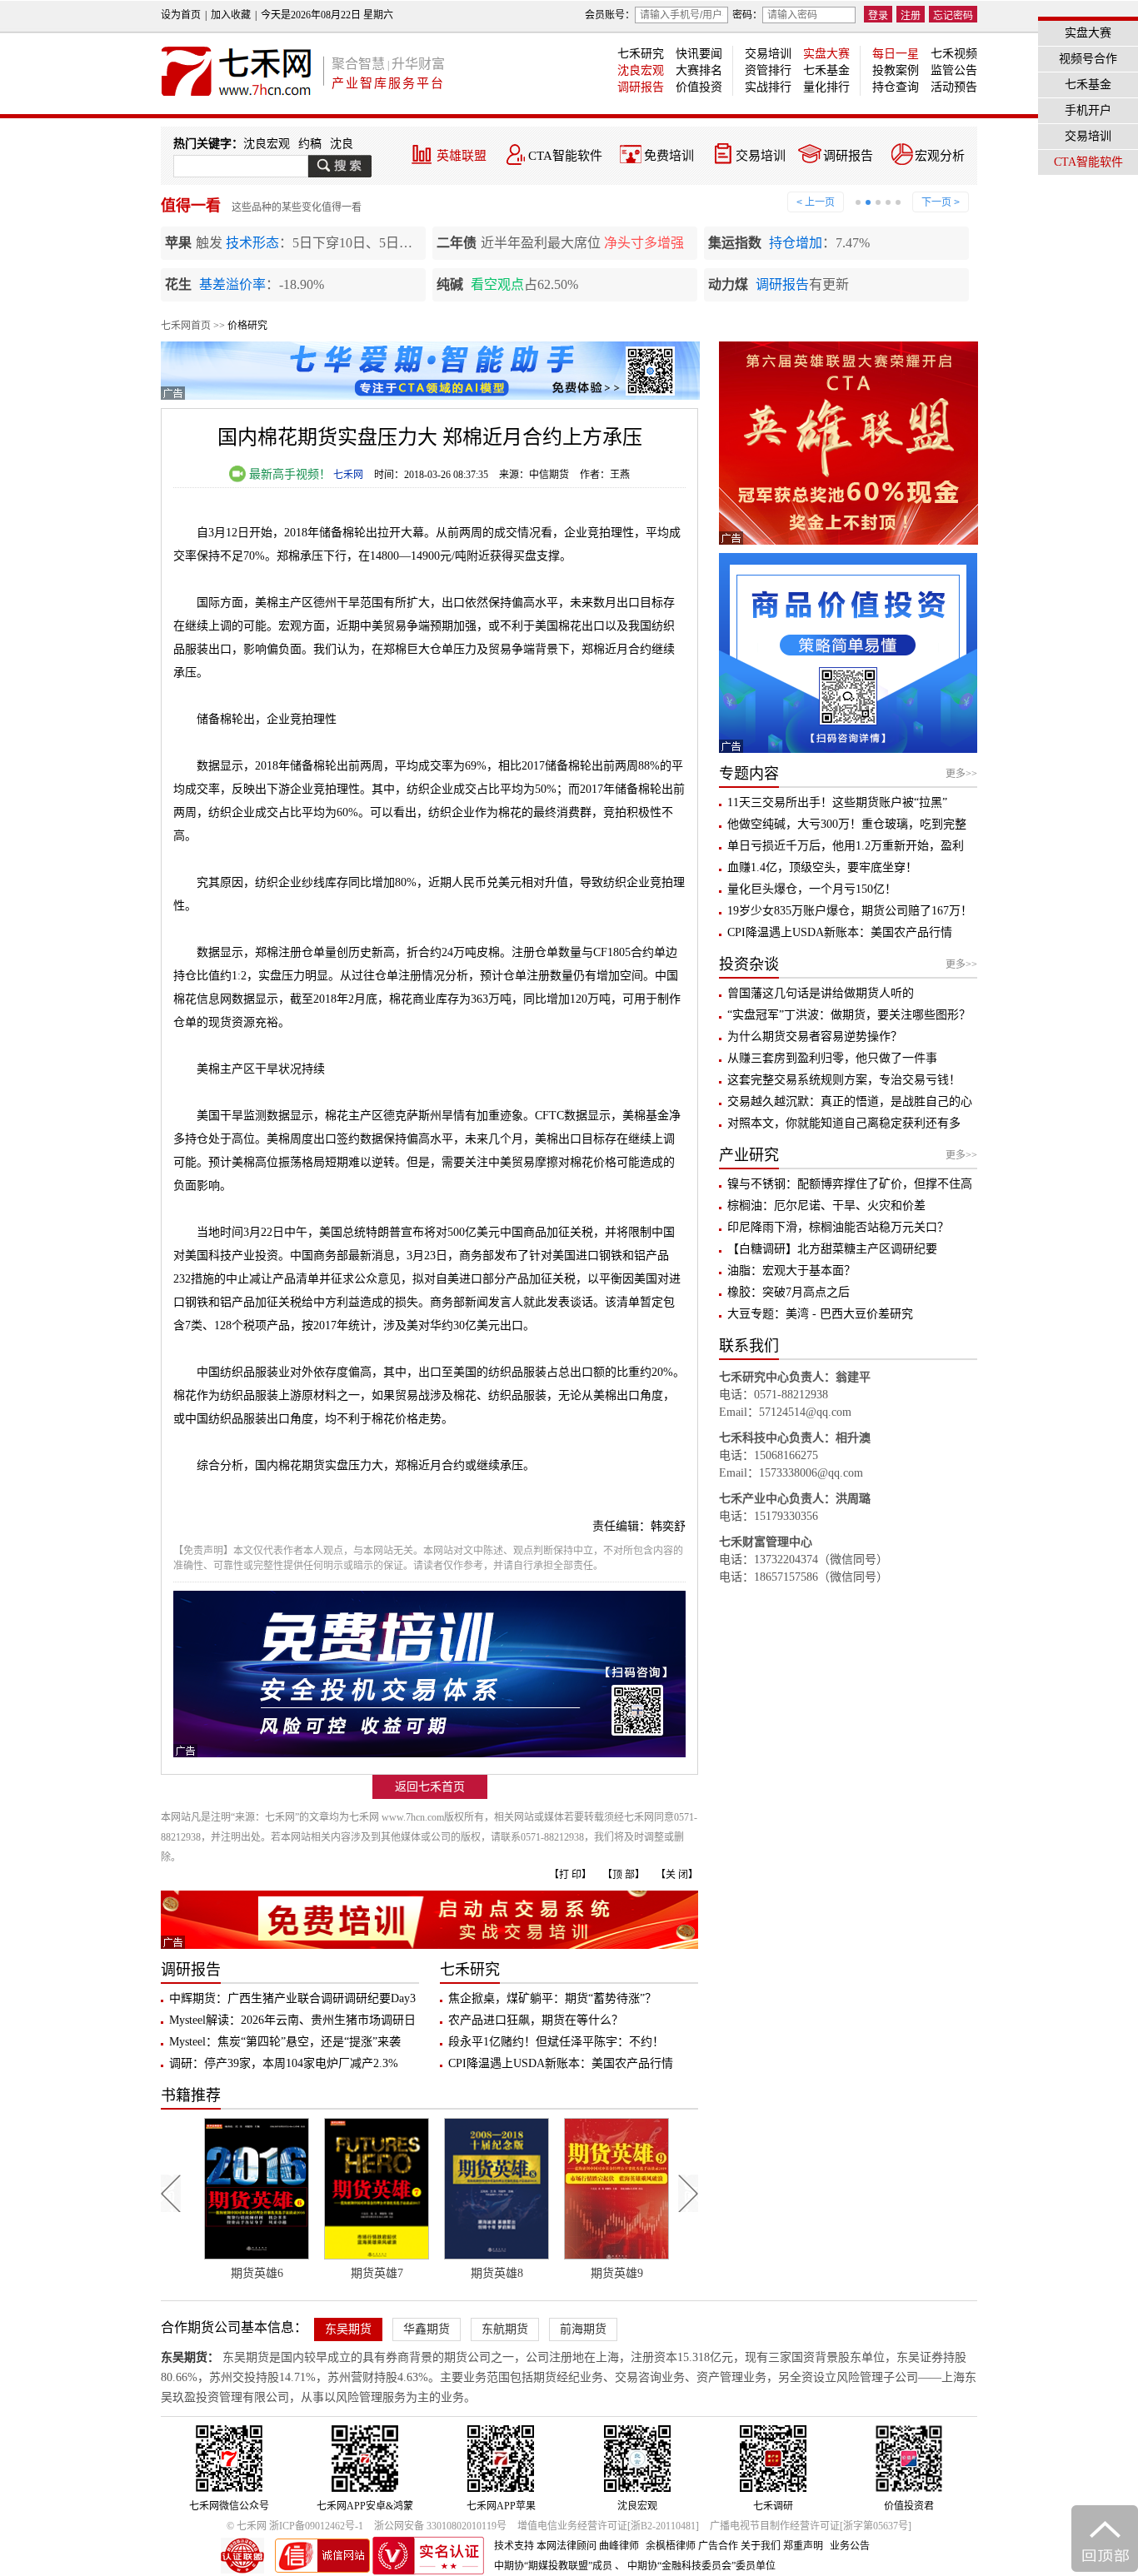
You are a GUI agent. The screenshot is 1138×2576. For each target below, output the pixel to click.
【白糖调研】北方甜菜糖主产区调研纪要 (832, 1249)
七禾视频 (954, 54)
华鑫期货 (427, 2329)
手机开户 (1088, 110)
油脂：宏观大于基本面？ (791, 1271)
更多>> (961, 774)
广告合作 (718, 2546)
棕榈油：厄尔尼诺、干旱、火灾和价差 (826, 1206)
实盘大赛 (826, 54)
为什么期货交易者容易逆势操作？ (815, 1036)
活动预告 (954, 87)
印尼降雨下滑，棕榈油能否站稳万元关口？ (838, 1227)
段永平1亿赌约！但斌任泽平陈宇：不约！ (556, 2042)
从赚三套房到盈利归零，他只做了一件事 (832, 1058)
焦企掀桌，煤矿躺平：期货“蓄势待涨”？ (552, 1998)
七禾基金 (826, 70)
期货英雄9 (610, 2273)
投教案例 (896, 70)
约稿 (310, 144)
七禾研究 (641, 54)
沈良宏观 (641, 70)
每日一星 (896, 54)
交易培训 (768, 54)
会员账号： (610, 15)
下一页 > (941, 202)
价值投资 (699, 87)
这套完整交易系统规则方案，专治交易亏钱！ (844, 1080)
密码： (747, 15)
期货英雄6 (250, 2273)
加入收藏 (231, 15)
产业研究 (749, 1155)
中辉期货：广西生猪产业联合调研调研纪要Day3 (292, 1998)
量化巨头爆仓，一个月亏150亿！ (812, 889)
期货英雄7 (370, 2273)
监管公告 (954, 70)
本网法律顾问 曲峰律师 (588, 2546)
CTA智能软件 (565, 156)
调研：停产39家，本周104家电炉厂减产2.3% (284, 2063)
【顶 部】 (624, 1875)
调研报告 (641, 87)
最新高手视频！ (288, 474)
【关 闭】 (677, 1875)
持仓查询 (896, 87)
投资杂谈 (749, 964)
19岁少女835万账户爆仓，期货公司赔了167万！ (850, 911)
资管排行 (768, 70)
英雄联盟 (462, 156)
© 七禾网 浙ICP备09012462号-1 (295, 2526)
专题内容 (749, 774)
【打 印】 (570, 1875)
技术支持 (514, 2546)
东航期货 (505, 2329)
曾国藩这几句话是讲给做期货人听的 (821, 993)
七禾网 (348, 475)
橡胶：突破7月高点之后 (789, 1292)
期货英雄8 (490, 2273)
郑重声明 (803, 2546)
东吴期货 (348, 2329)
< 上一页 (816, 202)
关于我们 (761, 2546)
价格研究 (247, 326)
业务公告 (850, 2546)
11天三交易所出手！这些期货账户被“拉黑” (837, 802)
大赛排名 (699, 70)
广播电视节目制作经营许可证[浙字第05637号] (811, 2526)
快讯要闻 (699, 54)
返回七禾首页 (430, 1787)
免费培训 (669, 156)
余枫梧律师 (671, 2546)
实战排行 (768, 87)
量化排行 (826, 87)
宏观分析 (940, 156)
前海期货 (583, 2329)
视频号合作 (1088, 59)
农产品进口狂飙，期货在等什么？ (536, 2020)
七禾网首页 (186, 326)
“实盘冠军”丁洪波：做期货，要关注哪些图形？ (849, 1015)
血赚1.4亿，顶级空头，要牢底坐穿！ (822, 867)
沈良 (342, 144)
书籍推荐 (191, 2095)
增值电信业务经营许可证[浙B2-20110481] (608, 2526)
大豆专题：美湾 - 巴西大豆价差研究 (820, 1314)
